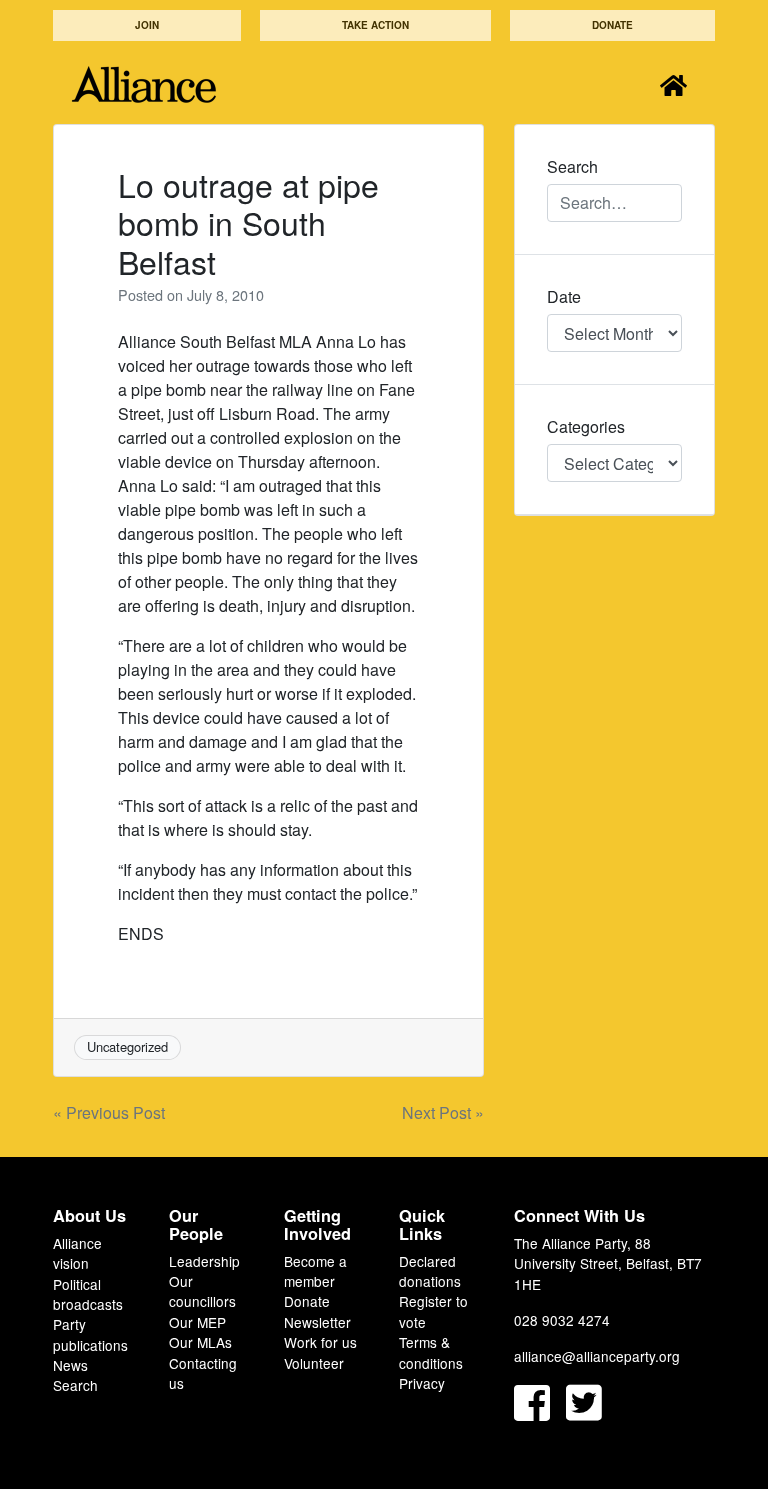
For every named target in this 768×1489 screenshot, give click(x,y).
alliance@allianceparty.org (597, 1356)
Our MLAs (200, 1342)
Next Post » (443, 1112)
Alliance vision (77, 1253)
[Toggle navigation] (673, 84)
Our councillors (202, 1291)
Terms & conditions (431, 1352)
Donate (612, 25)
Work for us (320, 1342)
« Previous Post (109, 1112)
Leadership (204, 1261)
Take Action (375, 25)
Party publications (90, 1334)
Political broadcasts (88, 1294)
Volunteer (314, 1363)
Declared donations (430, 1271)
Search (75, 1385)
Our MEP (197, 1322)
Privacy (422, 1383)
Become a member (315, 1271)
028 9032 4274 (562, 1320)
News (70, 1365)
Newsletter (317, 1322)
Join (147, 25)
